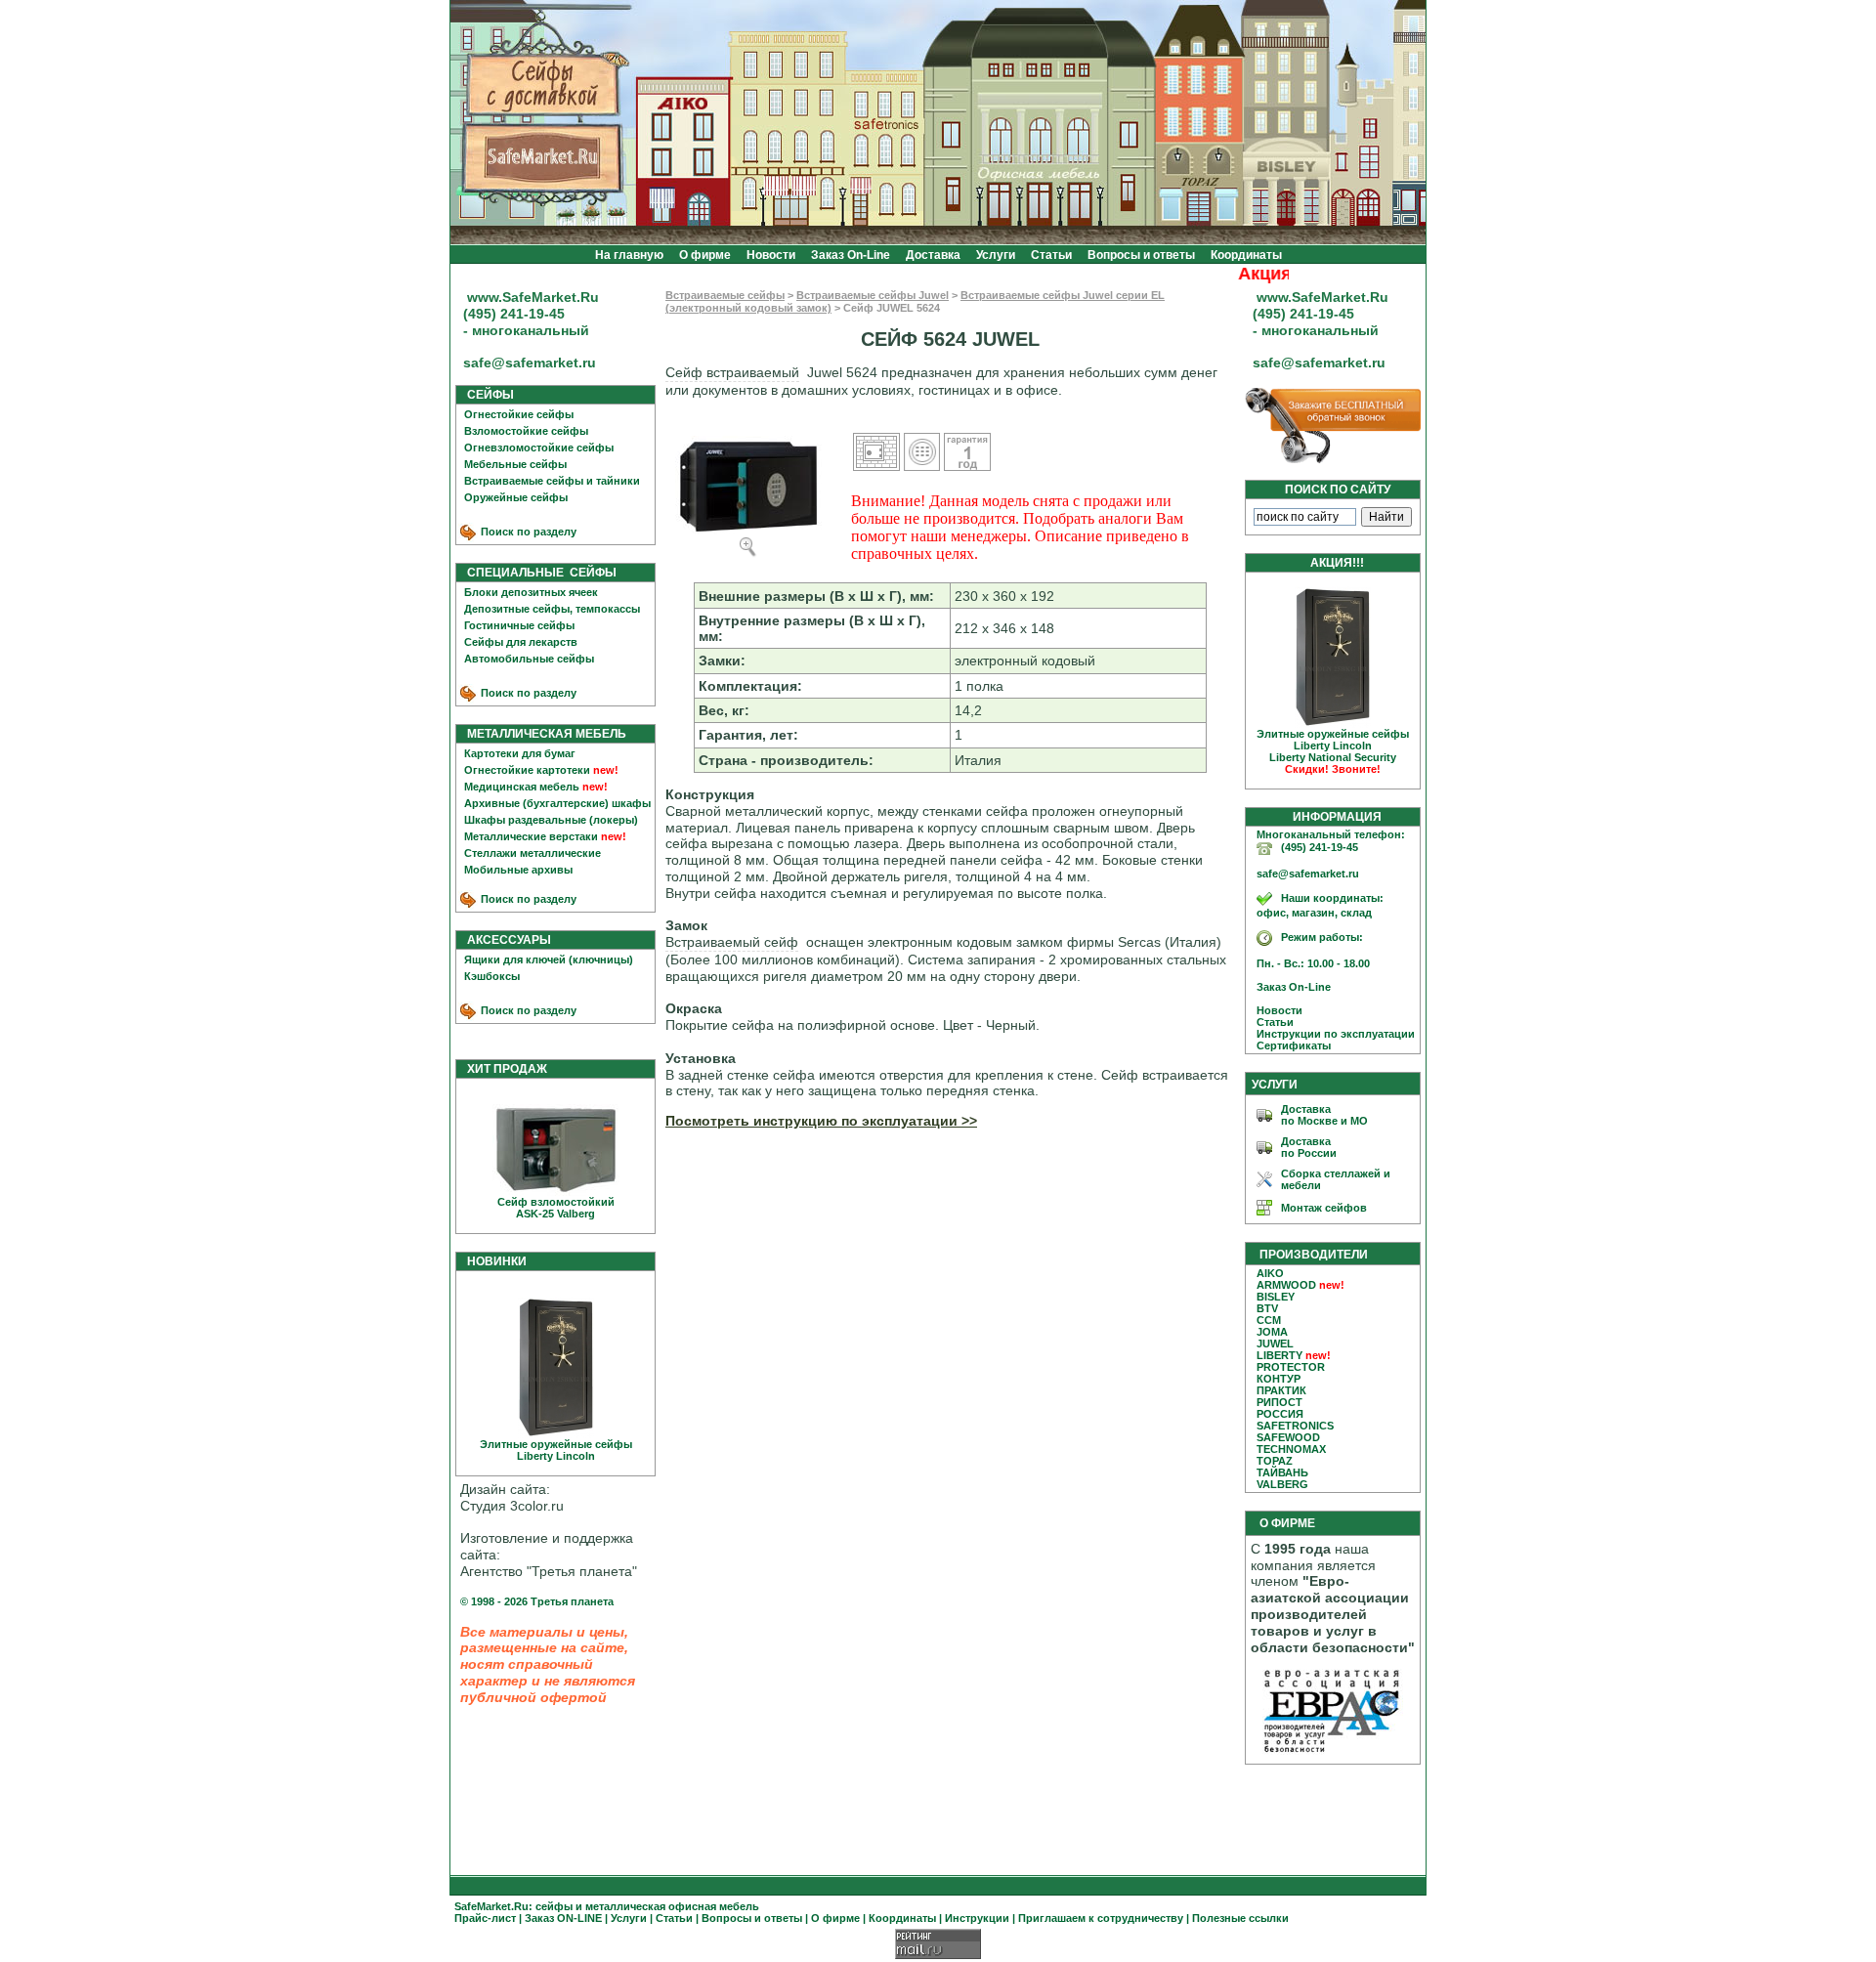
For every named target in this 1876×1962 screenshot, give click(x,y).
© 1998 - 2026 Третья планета (537, 1601)
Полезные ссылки (1240, 1918)
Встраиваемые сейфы (725, 295)
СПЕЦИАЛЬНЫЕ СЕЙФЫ (537, 573)
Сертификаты (1289, 1045)
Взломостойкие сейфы (526, 431)
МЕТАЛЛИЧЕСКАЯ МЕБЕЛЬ (542, 734)
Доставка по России (1309, 1147)
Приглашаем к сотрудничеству (1101, 1918)
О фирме (705, 255)
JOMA (1272, 1332)
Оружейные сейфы (516, 497)
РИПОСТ (1279, 1402)
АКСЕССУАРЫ (505, 940)
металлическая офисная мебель (672, 1906)
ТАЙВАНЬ (1282, 1472)
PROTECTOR (1291, 1367)
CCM (1269, 1320)
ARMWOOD (1286, 1285)
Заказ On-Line (851, 255)
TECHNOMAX (1291, 1449)
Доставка (933, 255)
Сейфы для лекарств (521, 642)
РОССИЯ (1280, 1414)
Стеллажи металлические (533, 853)
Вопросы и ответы (1141, 255)
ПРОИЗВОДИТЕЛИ (1314, 1255)
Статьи (1051, 255)
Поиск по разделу (527, 532)
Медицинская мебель (522, 787)
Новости (771, 255)
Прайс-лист (485, 1918)
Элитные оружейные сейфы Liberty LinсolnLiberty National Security (1333, 751)
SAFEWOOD (1288, 1437)
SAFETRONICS (1295, 1426)
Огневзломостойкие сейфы (539, 448)
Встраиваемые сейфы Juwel (873, 295)
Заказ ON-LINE (563, 1918)
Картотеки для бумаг (520, 753)
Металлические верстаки (531, 836)
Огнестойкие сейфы (519, 414)
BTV (1267, 1308)
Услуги (996, 255)
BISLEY (1276, 1297)
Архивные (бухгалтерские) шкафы (557, 803)
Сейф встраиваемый (732, 372)
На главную (629, 255)
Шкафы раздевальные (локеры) (551, 820)
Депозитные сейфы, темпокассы (552, 609)
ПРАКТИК (1281, 1390)
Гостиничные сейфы (519, 625)
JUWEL (1275, 1344)
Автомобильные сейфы (529, 659)
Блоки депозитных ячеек (531, 592)
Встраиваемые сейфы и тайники (552, 481)
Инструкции (977, 1918)
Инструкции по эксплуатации (1331, 1034)
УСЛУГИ (1275, 1085)
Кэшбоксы (492, 976)
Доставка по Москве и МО (1324, 1115)
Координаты (1246, 255)
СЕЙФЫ (486, 395)
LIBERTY (1279, 1355)
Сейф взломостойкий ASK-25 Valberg (556, 1208)
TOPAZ (1275, 1461)
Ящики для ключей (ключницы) (549, 960)
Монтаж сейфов (1324, 1208)
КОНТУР (1279, 1379)
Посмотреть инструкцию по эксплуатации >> (821, 1121)
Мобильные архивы (518, 870)
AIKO (1270, 1273)
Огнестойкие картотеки (527, 770)
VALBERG (1282, 1484)
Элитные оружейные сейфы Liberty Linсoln (556, 1450)
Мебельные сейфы (515, 464)
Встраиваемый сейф (732, 942)
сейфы (554, 1906)
